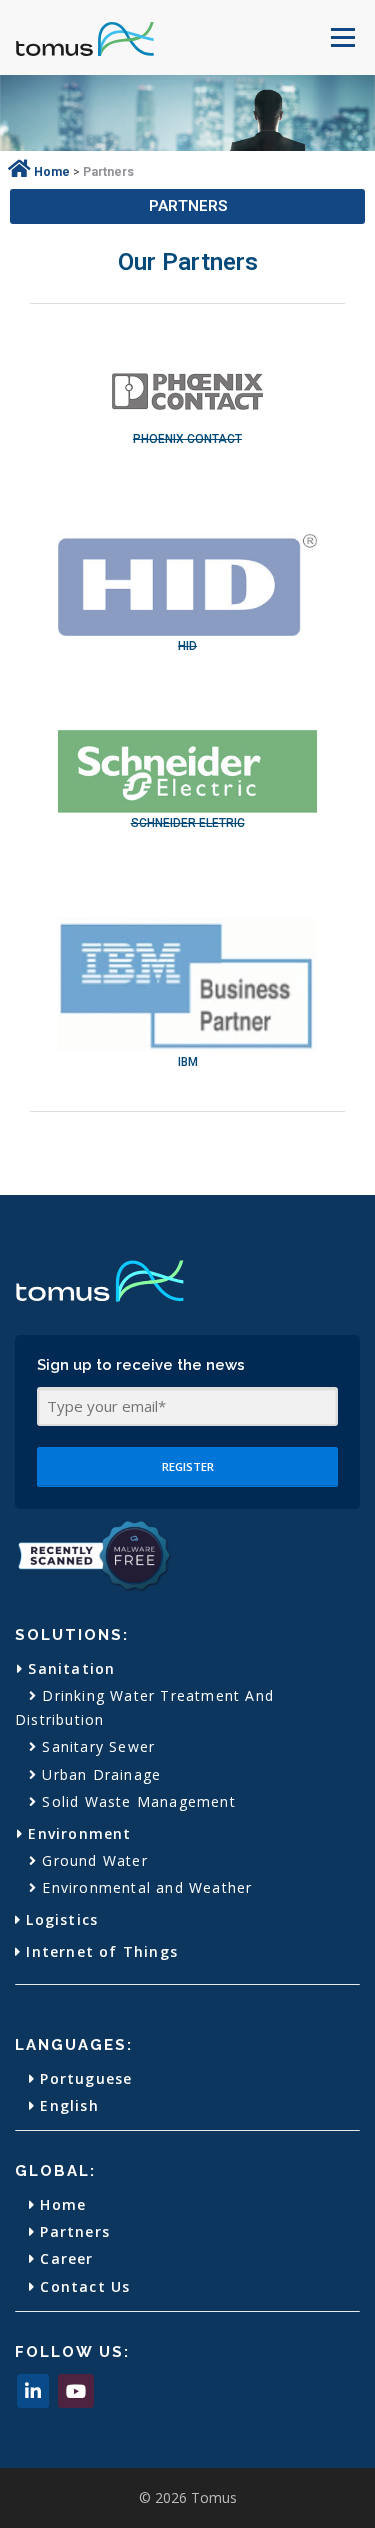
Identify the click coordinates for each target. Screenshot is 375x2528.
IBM (188, 1062)
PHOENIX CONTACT (187, 439)
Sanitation (69, 1668)
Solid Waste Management (136, 1801)
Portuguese (83, 2078)
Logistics (59, 1919)
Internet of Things (99, 1951)
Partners (72, 2231)
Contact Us (82, 2286)
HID (187, 646)
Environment (77, 1833)
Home (60, 2204)
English (67, 2105)
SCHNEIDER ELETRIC (188, 823)
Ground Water (92, 1860)
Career (64, 2258)
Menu (341, 37)
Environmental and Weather (144, 1887)
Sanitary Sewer (96, 1746)
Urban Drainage (99, 1774)
